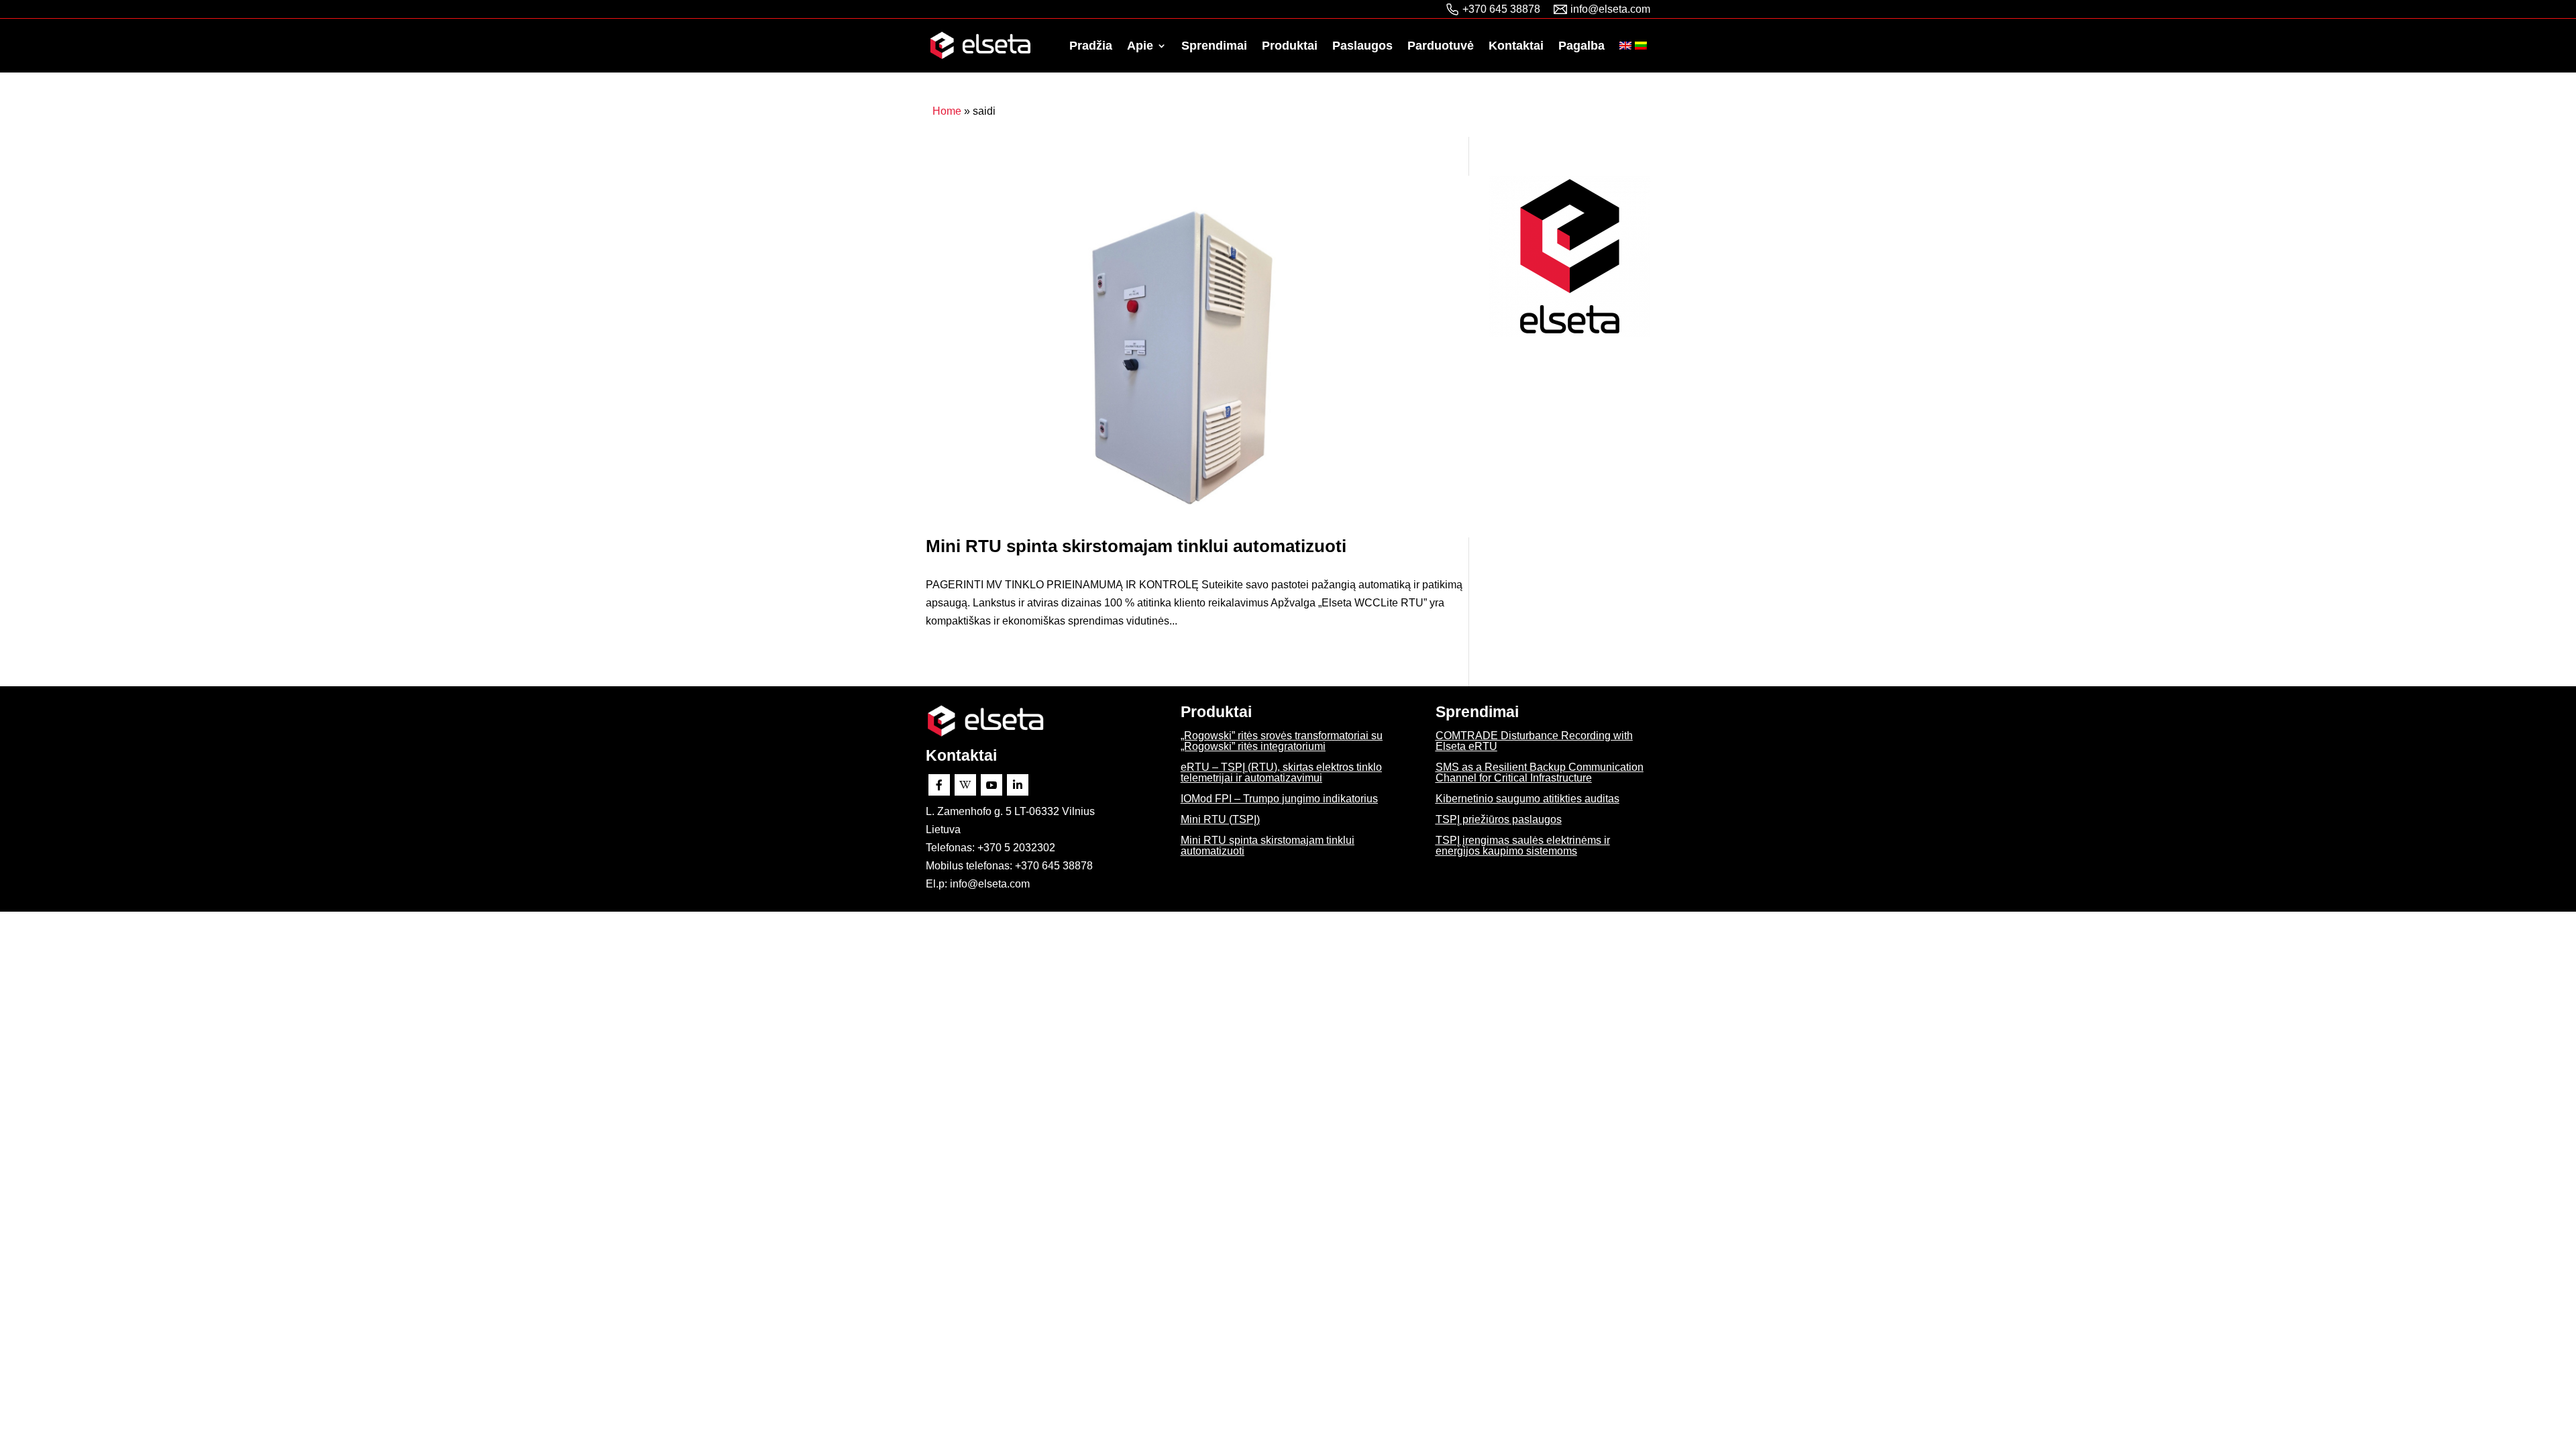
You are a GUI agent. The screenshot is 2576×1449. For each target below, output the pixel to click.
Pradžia (1091, 47)
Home (947, 111)
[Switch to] (1625, 57)
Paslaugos (1362, 47)
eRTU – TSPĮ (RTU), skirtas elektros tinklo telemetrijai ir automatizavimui (1281, 772)
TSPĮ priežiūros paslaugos (1499, 819)
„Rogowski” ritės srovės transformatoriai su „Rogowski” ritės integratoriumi (1282, 741)
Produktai (1290, 47)
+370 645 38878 (1501, 9)
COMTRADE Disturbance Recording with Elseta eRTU (1534, 741)
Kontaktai (1516, 47)
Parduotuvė (1441, 47)
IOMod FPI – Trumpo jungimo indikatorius (1279, 799)
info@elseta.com (1610, 9)
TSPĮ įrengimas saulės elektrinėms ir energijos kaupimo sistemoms (1523, 846)
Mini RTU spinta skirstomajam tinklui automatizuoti (1136, 546)
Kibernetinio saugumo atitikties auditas (1527, 799)
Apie (1140, 47)
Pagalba (1581, 47)
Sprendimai (1214, 47)
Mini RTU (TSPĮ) (1220, 819)
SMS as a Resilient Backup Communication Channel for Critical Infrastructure (1540, 772)
